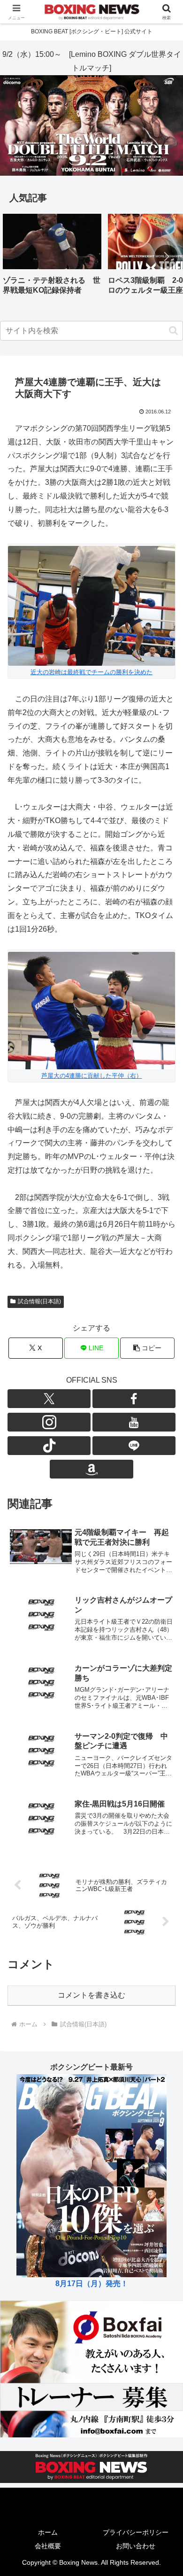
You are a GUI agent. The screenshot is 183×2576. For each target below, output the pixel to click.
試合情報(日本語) (39, 1301)
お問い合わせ (136, 2546)
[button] (166, 257)
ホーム (48, 2532)
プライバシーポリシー (136, 2532)
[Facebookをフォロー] (134, 1399)
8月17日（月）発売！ (92, 2284)
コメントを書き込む (91, 1995)
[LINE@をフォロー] (134, 1446)
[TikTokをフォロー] (49, 1446)
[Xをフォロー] (49, 1399)
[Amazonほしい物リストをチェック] (91, 1469)
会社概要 (48, 2546)
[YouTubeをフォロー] (134, 1422)
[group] (52, 258)
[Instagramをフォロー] (49, 1422)
